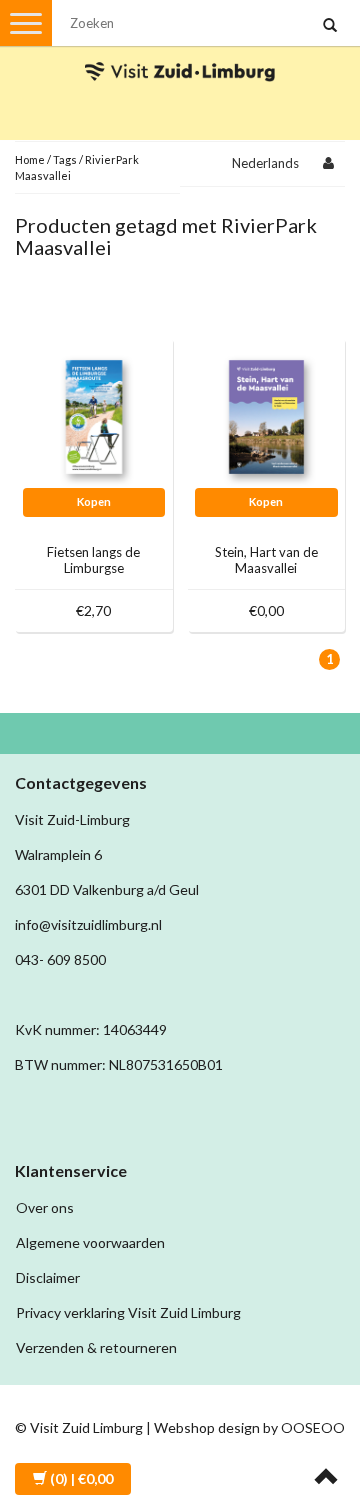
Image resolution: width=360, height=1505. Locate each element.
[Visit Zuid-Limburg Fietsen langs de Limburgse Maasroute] (94, 415)
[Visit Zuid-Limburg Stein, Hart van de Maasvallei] (266, 415)
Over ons (45, 1207)
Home (30, 159)
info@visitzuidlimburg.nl (88, 924)
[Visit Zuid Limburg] (180, 53)
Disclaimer (48, 1277)
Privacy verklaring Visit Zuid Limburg (128, 1312)
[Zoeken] (330, 26)
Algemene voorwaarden (90, 1242)
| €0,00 (81, 1478)
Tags (65, 159)
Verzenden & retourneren (96, 1347)
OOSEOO (313, 1427)
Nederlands (265, 163)
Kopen (94, 501)
